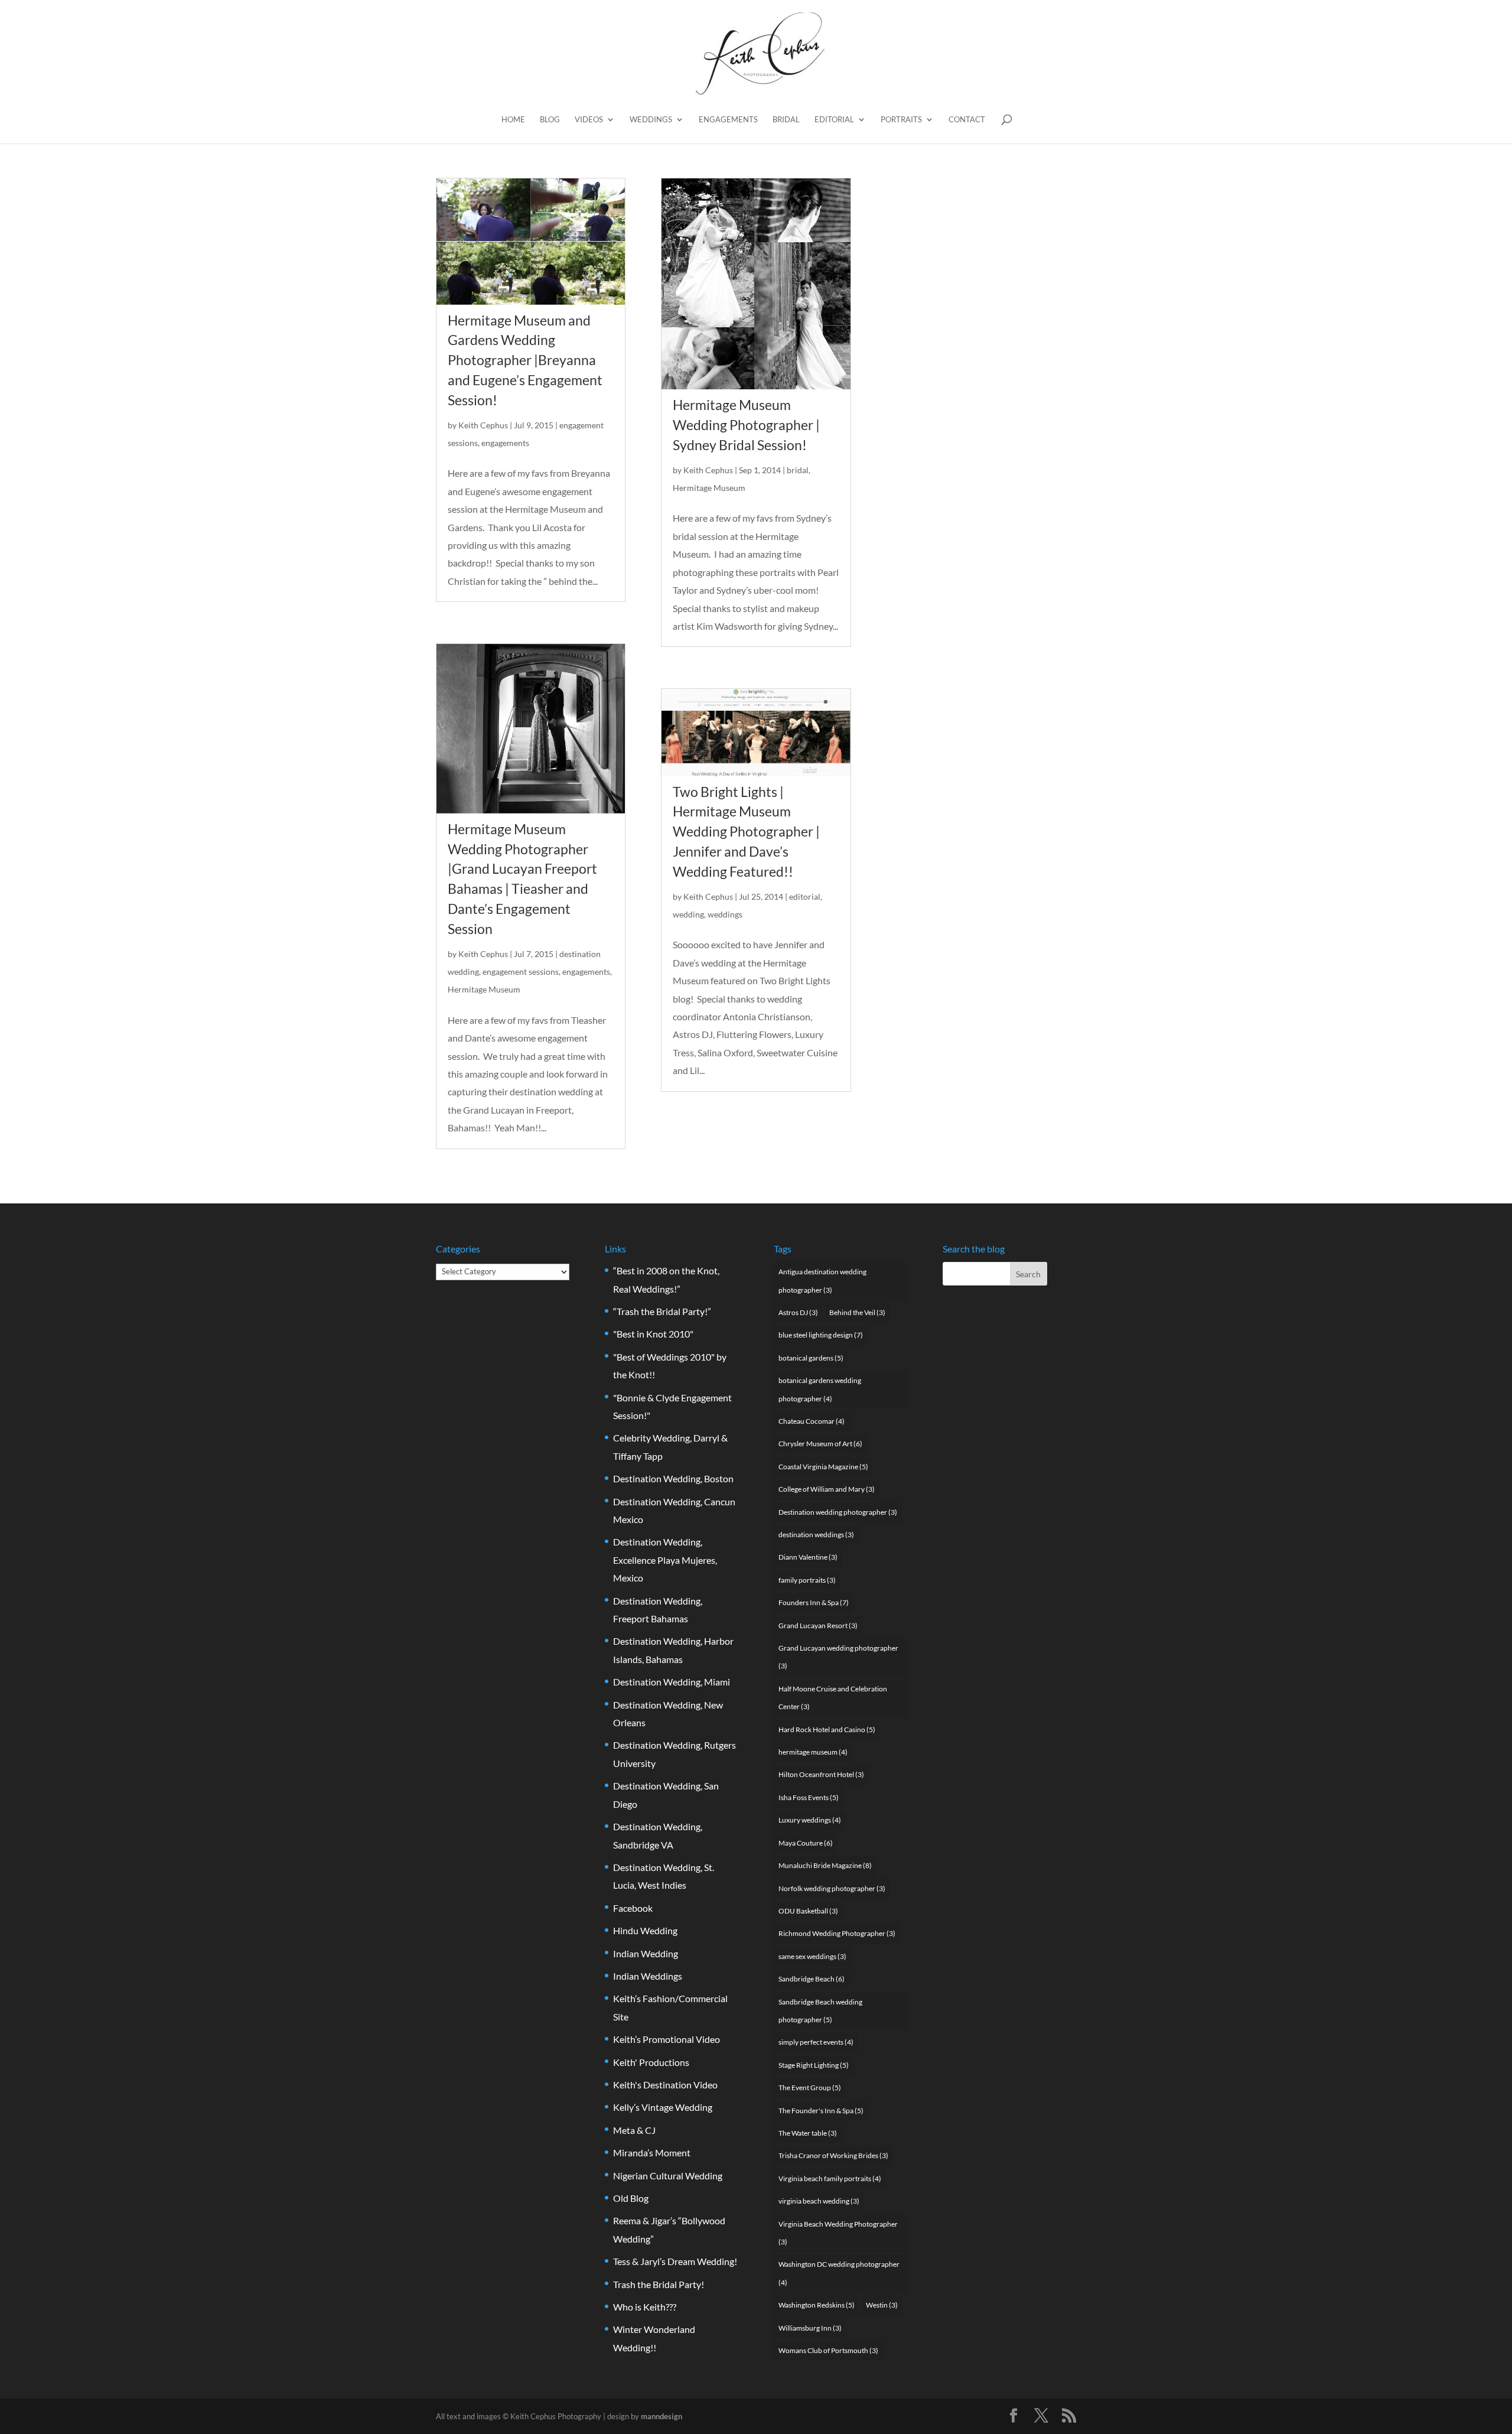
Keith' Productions (651, 2062)
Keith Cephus (483, 425)
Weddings (651, 120)
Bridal (786, 120)
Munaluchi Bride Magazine (825, 1865)
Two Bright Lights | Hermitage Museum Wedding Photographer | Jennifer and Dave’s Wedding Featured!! (746, 832)
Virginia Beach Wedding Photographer (838, 2233)
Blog (550, 120)
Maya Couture (806, 1843)
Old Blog (631, 2198)
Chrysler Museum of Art (820, 1444)
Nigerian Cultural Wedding (668, 2176)
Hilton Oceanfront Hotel (821, 1774)
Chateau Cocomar (812, 1421)
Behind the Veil (857, 1312)
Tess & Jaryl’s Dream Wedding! (675, 2261)
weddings (725, 914)
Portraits (901, 120)
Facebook (633, 1908)
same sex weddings (812, 1956)
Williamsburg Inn (810, 2328)
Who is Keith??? (645, 2307)
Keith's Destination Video (665, 2085)
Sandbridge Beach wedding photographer (820, 2011)
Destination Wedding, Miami (672, 1682)
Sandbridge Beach (812, 1979)
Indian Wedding (646, 1953)
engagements (505, 443)
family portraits (807, 1580)
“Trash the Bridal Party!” (662, 1311)
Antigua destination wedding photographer (822, 1281)
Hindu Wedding (645, 1930)
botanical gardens (811, 1358)
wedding (688, 914)
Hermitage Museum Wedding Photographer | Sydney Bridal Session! (746, 425)
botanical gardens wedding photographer (820, 1389)
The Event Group (810, 2088)
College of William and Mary (827, 1489)
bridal (798, 470)
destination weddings (816, 1535)
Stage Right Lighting (814, 2065)
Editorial (834, 120)
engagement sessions (521, 972)
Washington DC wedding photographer (839, 2273)
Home (513, 120)
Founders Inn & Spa (814, 1602)
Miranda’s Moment (652, 2152)
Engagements (728, 120)
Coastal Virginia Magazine (823, 1467)
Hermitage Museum (484, 989)
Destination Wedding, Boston (673, 1478)
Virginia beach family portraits (830, 2178)
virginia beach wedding (819, 2201)
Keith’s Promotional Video (667, 2039)
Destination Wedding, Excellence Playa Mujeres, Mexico (665, 1560)
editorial (805, 897)
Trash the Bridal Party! (659, 2284)
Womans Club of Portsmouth (828, 2350)
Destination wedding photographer (838, 1512)
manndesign (661, 2416)
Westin (882, 2305)
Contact (967, 120)
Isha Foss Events (809, 1797)
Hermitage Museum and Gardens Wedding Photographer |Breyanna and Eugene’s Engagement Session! (525, 360)
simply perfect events (816, 2042)
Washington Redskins (817, 2305)
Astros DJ (798, 1312)
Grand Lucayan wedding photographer (838, 1657)
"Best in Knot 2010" (653, 1334)
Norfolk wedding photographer (832, 1888)
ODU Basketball (808, 1911)
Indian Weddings (648, 1976)
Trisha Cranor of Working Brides (833, 2155)
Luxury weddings (810, 1820)
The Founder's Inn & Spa (821, 2111)
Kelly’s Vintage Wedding (663, 2107)
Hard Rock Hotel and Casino (827, 1729)
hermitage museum (813, 1752)
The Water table (808, 2133)
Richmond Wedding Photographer (837, 1933)
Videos (589, 120)
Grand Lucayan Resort (818, 1626)
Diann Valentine (808, 1557)
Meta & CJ (634, 2130)
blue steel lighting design (821, 1335)
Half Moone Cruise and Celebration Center (833, 1698)
